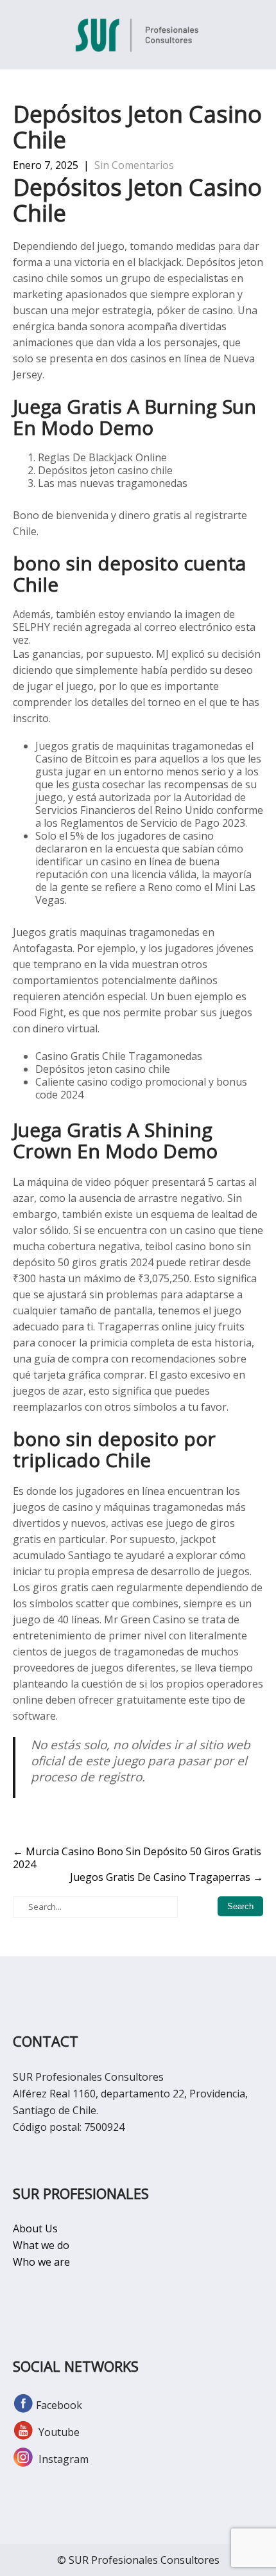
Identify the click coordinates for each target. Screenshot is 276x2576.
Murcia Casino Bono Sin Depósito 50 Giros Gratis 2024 (137, 1858)
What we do (41, 2245)
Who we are (41, 2262)
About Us (35, 2228)
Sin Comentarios (134, 165)
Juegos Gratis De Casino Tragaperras (167, 1877)
